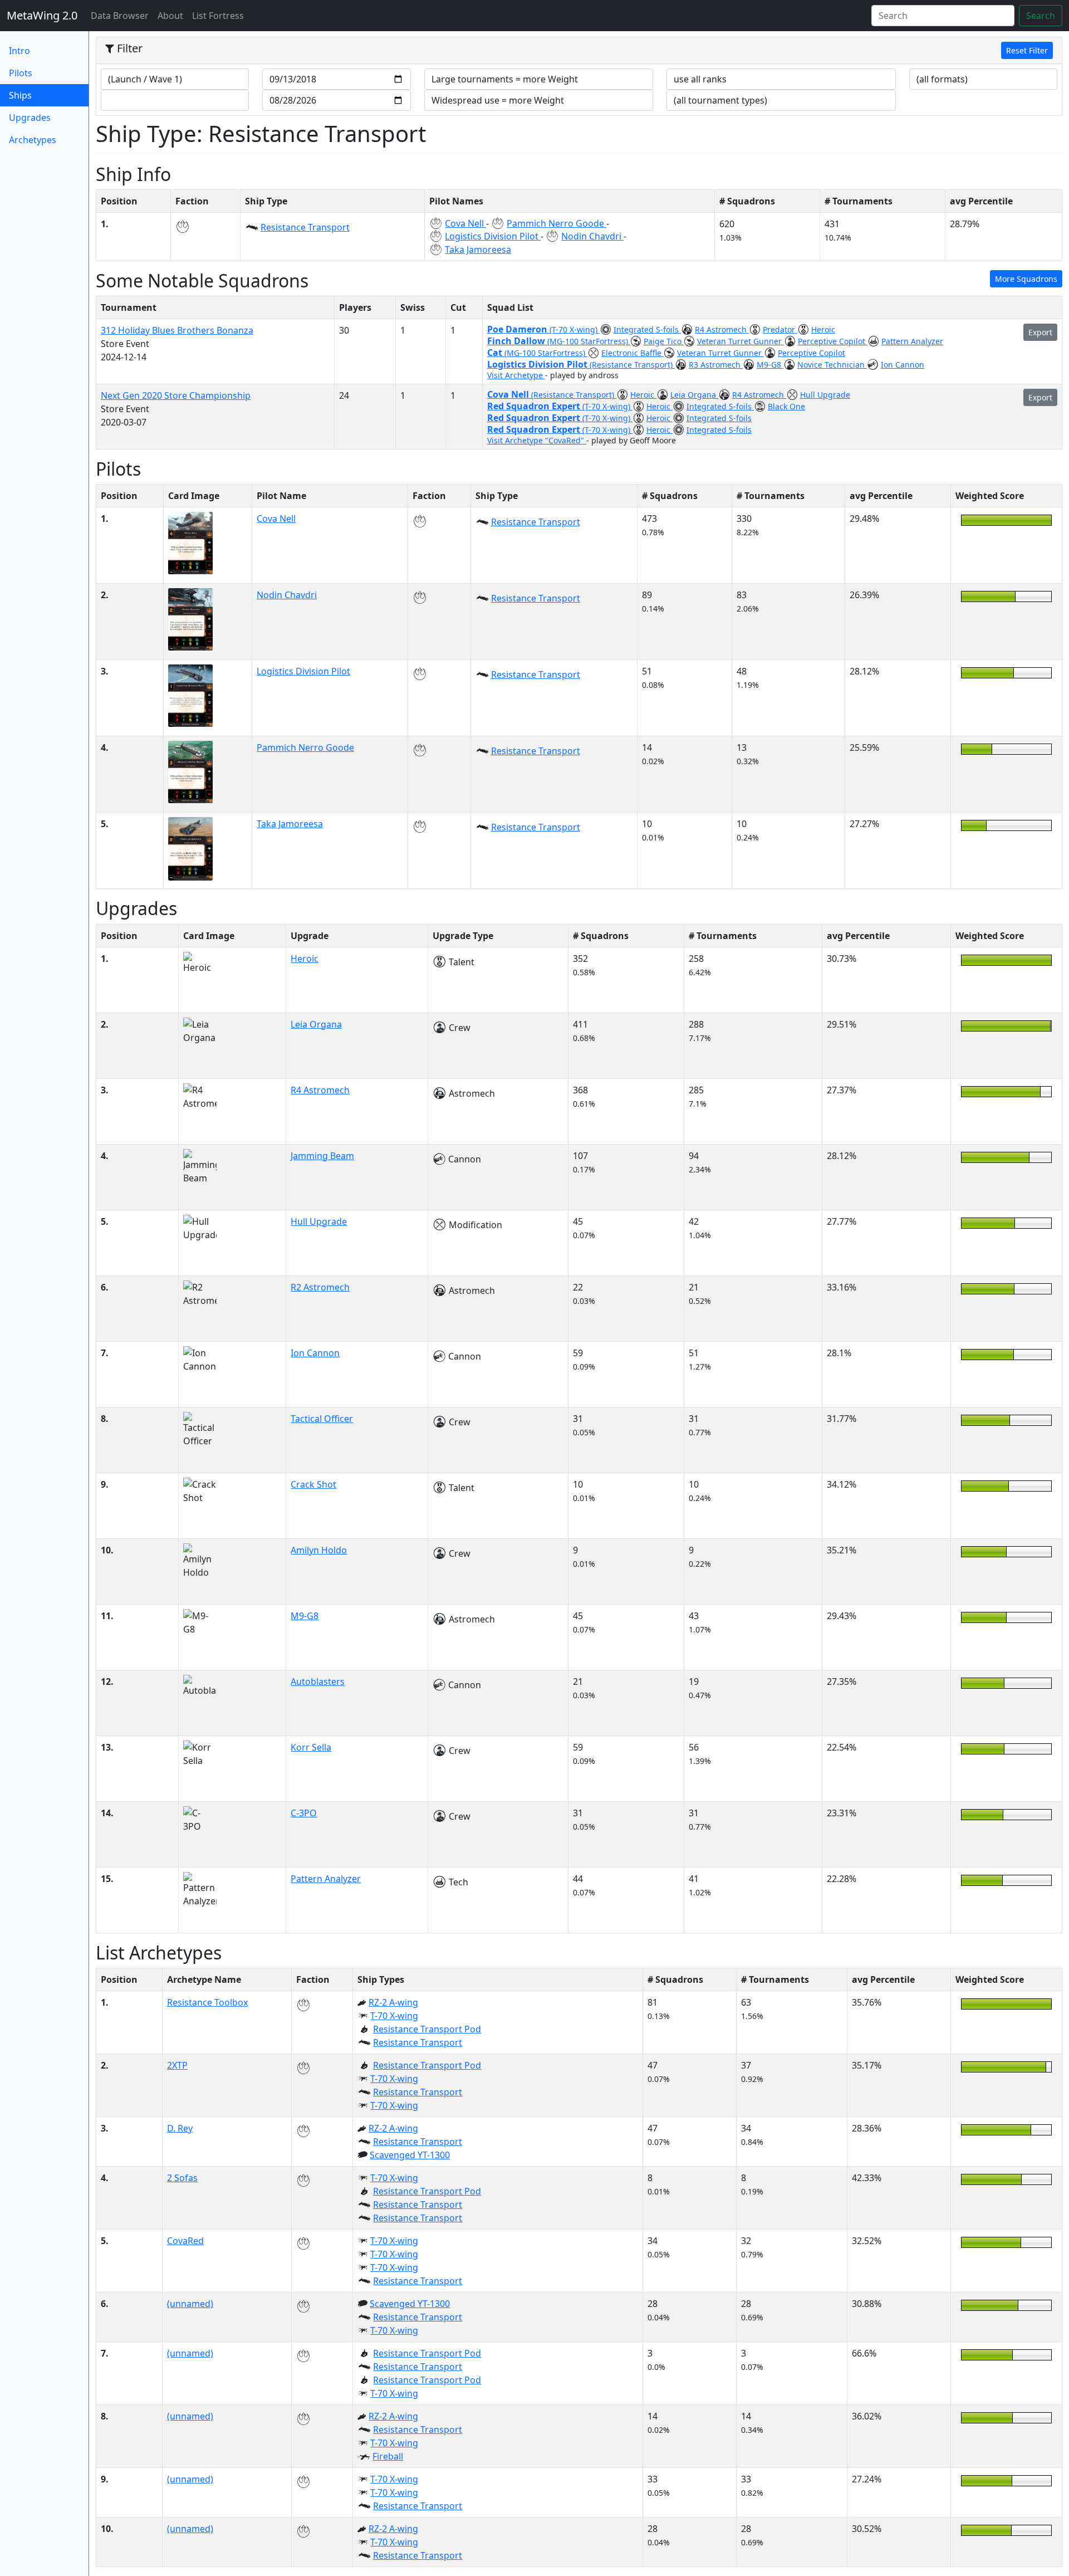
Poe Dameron (518, 329)
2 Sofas (182, 2178)
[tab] (579, 51)
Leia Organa (694, 395)
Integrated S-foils (647, 329)
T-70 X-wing (394, 2016)
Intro (19, 51)
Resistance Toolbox (207, 2002)
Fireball (388, 2456)
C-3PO (304, 1813)
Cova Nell (465, 223)
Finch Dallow (517, 341)
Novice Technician (832, 365)
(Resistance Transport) (632, 365)
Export (1040, 332)
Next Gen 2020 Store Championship (176, 395)
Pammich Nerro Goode (556, 223)
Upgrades (30, 118)
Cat (496, 353)
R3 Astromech (716, 365)
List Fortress (218, 16)
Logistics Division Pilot (493, 236)
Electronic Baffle (632, 353)
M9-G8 (770, 365)
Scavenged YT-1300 (410, 2155)
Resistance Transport (305, 227)
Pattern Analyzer (912, 341)
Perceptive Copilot (833, 341)
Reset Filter (1027, 50)
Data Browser (122, 15)
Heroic (823, 329)
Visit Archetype (516, 375)
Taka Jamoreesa (478, 250)
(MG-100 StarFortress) (589, 341)
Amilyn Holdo (319, 1550)
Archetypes (33, 140)
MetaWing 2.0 (42, 15)
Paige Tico (664, 341)
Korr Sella (311, 1747)
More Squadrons (1026, 279)
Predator (780, 329)
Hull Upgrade (825, 395)
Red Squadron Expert (535, 406)
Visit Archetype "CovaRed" (537, 440)
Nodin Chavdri (592, 236)
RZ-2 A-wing (393, 2002)
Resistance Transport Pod (427, 2029)
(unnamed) (190, 2304)
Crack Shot (313, 1484)
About (170, 16)
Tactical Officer (322, 1419)
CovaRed (185, 2241)
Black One (786, 406)
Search (1041, 16)
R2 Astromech (320, 1287)
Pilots (21, 73)
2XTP (177, 2065)
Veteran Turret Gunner (741, 341)
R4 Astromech (722, 329)
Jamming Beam (322, 1156)
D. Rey (180, 2128)
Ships (39, 95)
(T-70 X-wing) (575, 329)
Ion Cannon (903, 365)
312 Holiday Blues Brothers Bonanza (177, 330)
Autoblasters (318, 1682)
